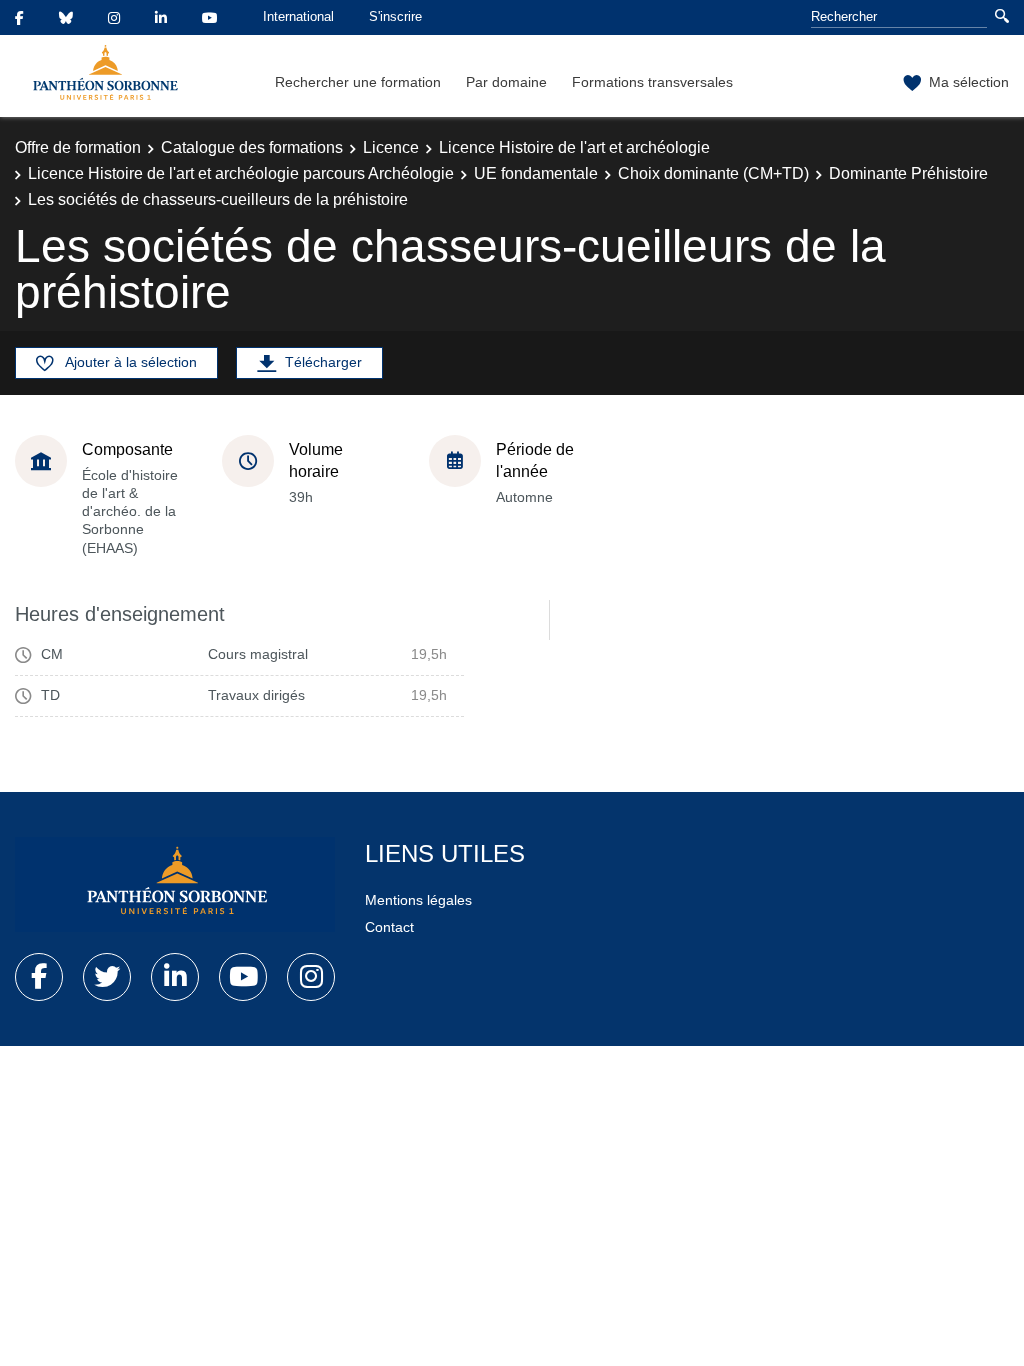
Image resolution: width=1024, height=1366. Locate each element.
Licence (391, 147)
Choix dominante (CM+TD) (713, 173)
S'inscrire (395, 16)
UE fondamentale (536, 173)
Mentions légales (418, 900)
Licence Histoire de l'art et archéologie (574, 147)
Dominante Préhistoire (908, 173)
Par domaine (506, 82)
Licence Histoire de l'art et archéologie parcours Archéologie (241, 173)
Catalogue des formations (252, 147)
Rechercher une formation (358, 82)
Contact (389, 927)
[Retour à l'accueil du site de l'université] (175, 885)
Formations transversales (652, 82)
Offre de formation (78, 147)
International (298, 16)
